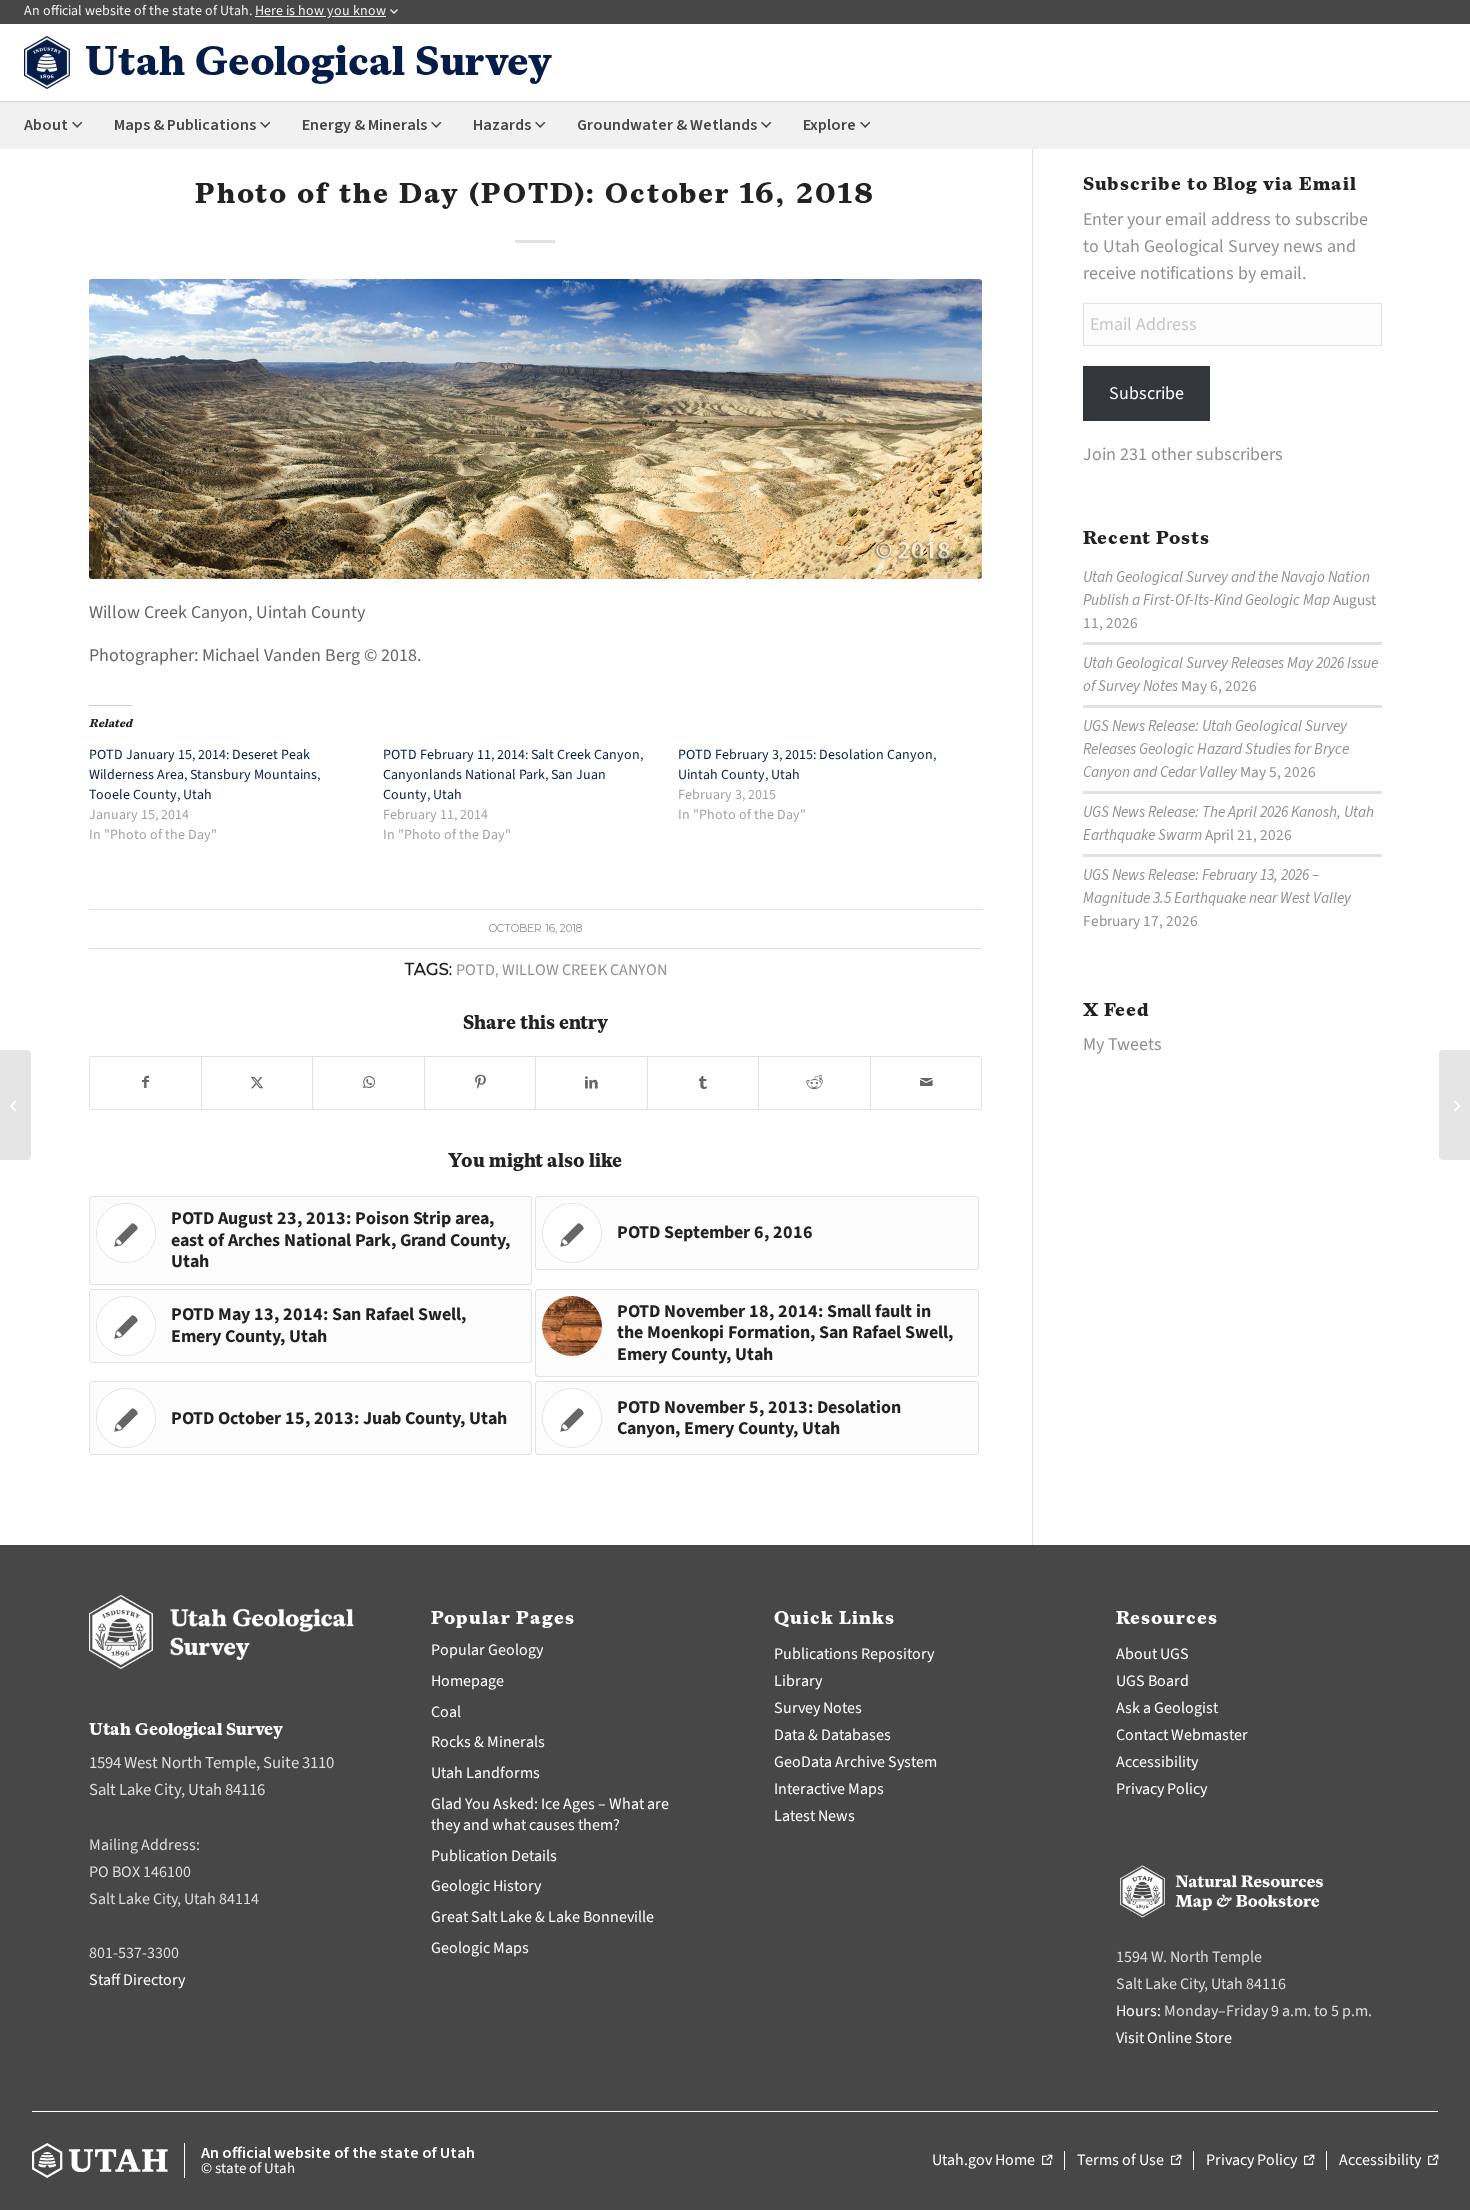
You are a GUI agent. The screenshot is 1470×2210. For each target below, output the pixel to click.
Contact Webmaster (1182, 1735)
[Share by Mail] (926, 1083)
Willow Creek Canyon (584, 969)
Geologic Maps (480, 1948)
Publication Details (494, 1856)
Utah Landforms (485, 1773)
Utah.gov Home (992, 2161)
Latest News (814, 1816)
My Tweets (1122, 1044)
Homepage (467, 1681)
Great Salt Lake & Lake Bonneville (542, 1917)
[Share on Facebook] (145, 1083)
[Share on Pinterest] (480, 1083)
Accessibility (1157, 1762)
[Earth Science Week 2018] (15, 1105)
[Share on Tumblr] (703, 1083)
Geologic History (486, 1886)
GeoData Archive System (855, 1762)
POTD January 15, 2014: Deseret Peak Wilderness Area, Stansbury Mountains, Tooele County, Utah (204, 775)
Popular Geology (487, 1650)
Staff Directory (137, 1980)
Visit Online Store (1174, 2038)
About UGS (1152, 1654)
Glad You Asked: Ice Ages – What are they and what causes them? (550, 1814)
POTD (475, 969)
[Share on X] (257, 1083)
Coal (446, 1712)
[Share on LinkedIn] (591, 1083)
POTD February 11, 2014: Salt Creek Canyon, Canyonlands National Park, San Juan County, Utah (513, 775)
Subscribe (1146, 393)
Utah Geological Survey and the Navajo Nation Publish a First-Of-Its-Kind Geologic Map (1226, 588)
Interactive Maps (829, 1789)
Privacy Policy (1161, 1789)
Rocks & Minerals (488, 1742)
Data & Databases (832, 1735)
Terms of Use (1129, 2161)
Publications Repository (854, 1654)
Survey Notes (818, 1708)
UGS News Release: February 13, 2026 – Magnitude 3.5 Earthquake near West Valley (1217, 886)
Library (798, 1681)
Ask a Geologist (1167, 1708)
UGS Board (1152, 1681)
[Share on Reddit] (814, 1083)
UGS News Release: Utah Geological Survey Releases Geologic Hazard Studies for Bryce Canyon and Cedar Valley (1216, 749)
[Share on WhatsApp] (368, 1083)
